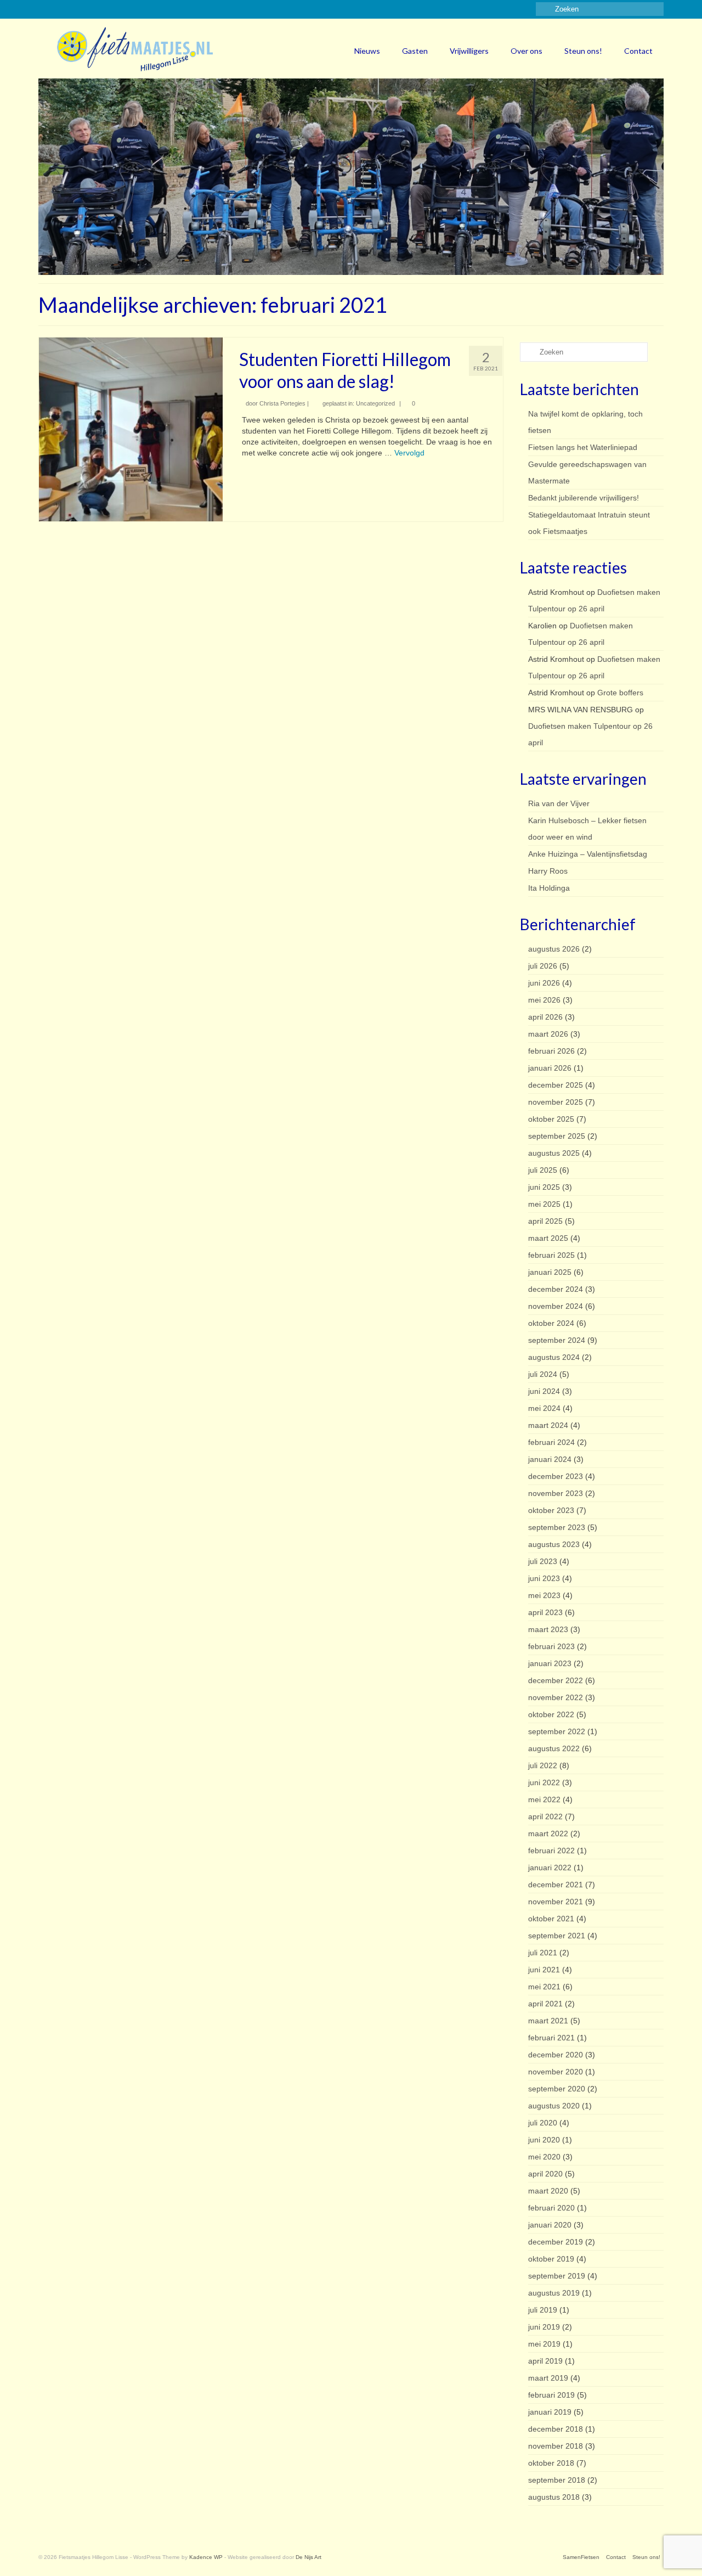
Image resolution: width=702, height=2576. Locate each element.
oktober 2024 (551, 1323)
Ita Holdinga (549, 888)
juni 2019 (544, 2327)
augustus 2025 (554, 1153)
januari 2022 (550, 1868)
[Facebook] (46, 9)
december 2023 (556, 1476)
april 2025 (545, 1221)
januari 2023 (550, 1663)
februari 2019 (551, 2395)
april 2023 (545, 1612)
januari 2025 (550, 1272)
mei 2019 (544, 2344)
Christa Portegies (282, 403)
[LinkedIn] (78, 9)
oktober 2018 (551, 2463)
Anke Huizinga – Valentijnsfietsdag (588, 854)
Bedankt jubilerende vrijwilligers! (584, 498)
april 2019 (545, 2361)
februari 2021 (551, 2038)
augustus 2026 (554, 949)
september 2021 (557, 1936)
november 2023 (556, 1493)
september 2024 (557, 1340)
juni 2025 (544, 1187)
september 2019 (557, 2276)
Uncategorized (375, 403)
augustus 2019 (554, 2293)
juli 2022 (543, 1765)
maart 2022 (548, 1833)
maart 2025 (548, 1238)
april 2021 (545, 2004)
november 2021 (556, 1902)
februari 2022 (551, 1851)
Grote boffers (620, 693)
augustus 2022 (554, 1748)
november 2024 (556, 1306)
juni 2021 (544, 1970)
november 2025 (556, 1102)
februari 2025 (551, 1255)
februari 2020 (551, 2208)
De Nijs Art (308, 2557)
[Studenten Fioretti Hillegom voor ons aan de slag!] (131, 429)
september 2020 (557, 2089)
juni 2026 (544, 983)
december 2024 (556, 1289)
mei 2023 (544, 1595)
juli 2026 (543, 966)
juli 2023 (543, 1561)
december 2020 (556, 2055)
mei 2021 (544, 1987)
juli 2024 (543, 1374)
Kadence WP (206, 2557)
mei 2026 (544, 1000)
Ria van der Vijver (559, 803)
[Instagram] (62, 9)
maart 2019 (548, 2378)
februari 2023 (551, 1646)
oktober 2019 (551, 2259)
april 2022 (545, 1816)
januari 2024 (550, 1459)
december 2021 (556, 1885)
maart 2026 (548, 1034)
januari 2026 (550, 1068)
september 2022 (557, 1731)
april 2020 (545, 2174)
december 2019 (556, 2242)
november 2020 (556, 2072)
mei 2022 (544, 1799)
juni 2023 (544, 1578)
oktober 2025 (551, 1119)
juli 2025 (543, 1170)
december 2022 (556, 1680)
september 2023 (557, 1527)
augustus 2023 (554, 1544)
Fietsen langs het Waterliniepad (583, 447)
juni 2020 (544, 2140)
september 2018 (557, 2480)
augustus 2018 (554, 2497)
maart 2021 (548, 2021)
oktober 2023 (551, 1510)
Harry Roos (548, 871)
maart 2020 (548, 2191)
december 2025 (556, 1085)
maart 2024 (548, 1425)
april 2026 (545, 1017)
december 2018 (556, 2429)
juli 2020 (543, 2123)
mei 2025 (544, 1204)
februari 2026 (551, 1051)
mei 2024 (544, 1408)
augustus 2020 (554, 2106)
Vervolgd (409, 453)
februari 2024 (551, 1442)
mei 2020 (544, 2157)
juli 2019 (543, 2310)
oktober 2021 (551, 1919)
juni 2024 (544, 1391)
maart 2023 (548, 1629)
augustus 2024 (554, 1357)
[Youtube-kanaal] (94, 9)
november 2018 (556, 2446)
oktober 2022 (551, 1714)
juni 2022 (544, 1782)
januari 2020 (550, 2225)
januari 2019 (550, 2412)
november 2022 (556, 1697)
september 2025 (557, 1136)
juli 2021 (543, 1953)
